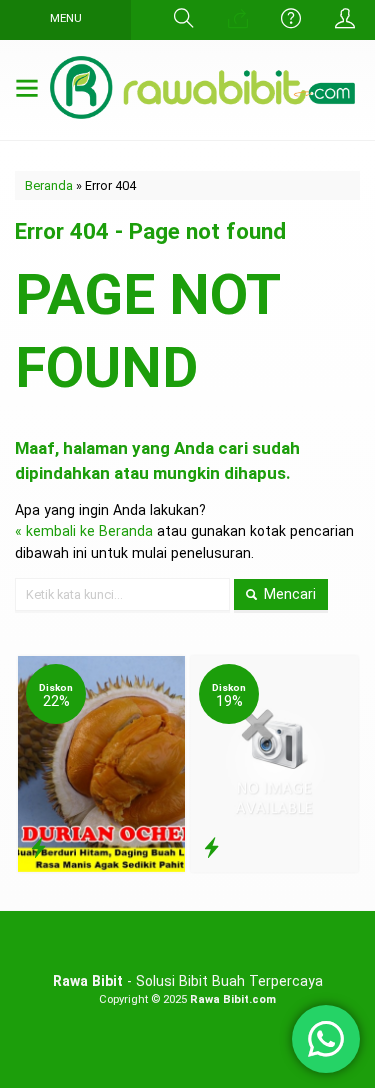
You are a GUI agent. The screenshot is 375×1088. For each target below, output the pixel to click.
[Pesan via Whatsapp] (238, 20)
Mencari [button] (288, 594)
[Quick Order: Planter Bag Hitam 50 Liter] (211, 848)
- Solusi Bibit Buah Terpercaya (188, 981)
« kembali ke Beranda (84, 531)
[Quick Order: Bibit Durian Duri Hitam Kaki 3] (38, 848)
